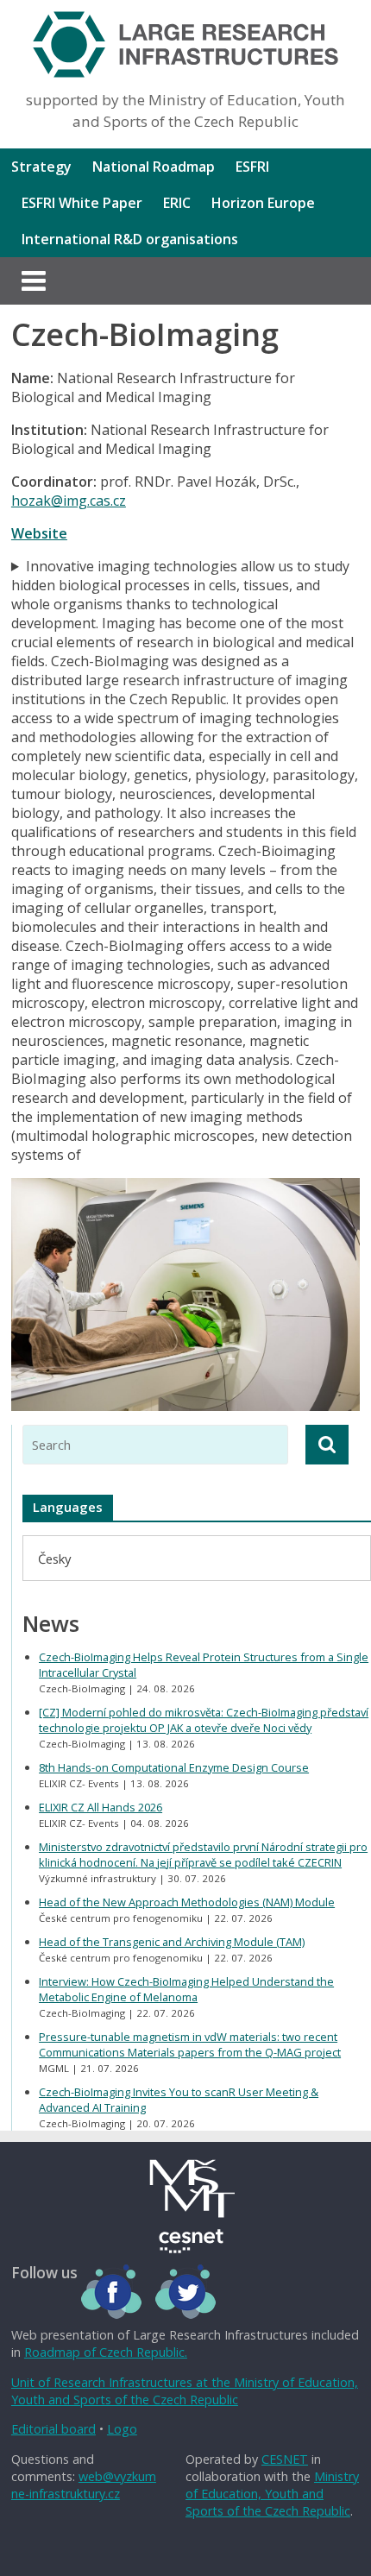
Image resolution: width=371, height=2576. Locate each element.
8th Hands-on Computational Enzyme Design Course (174, 1767)
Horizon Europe (263, 203)
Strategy (41, 167)
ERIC (177, 203)
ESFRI (252, 167)
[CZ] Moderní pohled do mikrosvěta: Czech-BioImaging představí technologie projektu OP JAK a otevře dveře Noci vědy (204, 1720)
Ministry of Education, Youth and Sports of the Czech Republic (272, 2494)
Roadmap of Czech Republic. (106, 2352)
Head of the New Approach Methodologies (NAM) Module (187, 1902)
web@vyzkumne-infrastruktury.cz (84, 2485)
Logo (122, 2429)
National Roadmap (154, 167)
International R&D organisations (130, 239)
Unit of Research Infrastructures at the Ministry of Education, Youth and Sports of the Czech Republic (185, 2391)
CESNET (285, 2459)
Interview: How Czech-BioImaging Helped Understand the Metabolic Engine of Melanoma (186, 1989)
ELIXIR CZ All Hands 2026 (101, 1807)
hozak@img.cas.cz (69, 501)
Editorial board (53, 2429)
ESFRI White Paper (82, 203)
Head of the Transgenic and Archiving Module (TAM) (172, 1942)
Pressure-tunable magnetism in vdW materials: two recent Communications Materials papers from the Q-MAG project (190, 2044)
